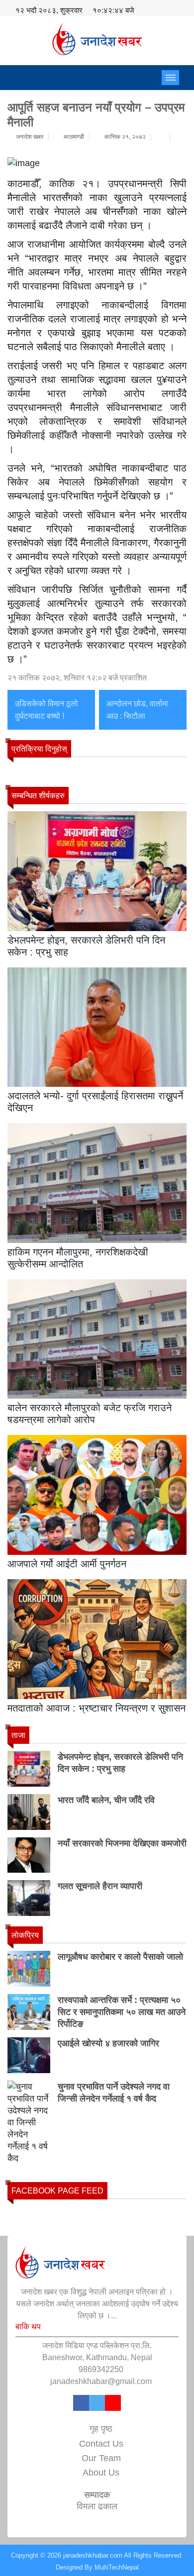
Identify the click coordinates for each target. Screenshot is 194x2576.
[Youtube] (113, 2405)
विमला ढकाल (97, 2506)
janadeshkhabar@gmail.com (101, 2381)
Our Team (101, 2458)
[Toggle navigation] (170, 78)
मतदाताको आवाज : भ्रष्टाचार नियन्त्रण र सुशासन (97, 1708)
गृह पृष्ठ (101, 2429)
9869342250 (101, 2369)
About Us (101, 2473)
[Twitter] (97, 2405)
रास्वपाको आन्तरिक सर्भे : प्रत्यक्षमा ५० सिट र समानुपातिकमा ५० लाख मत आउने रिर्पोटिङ (122, 2012)
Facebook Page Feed (57, 2191)
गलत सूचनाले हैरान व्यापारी (100, 1886)
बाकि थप (28, 2327)
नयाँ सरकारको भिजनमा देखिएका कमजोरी (122, 1843)
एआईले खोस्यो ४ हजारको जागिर (108, 2043)
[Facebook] (81, 2405)
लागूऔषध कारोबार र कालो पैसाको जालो (120, 1957)
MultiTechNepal (117, 2567)
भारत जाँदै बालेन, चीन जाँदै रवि (106, 1800)
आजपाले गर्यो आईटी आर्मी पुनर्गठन (67, 1564)
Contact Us (101, 2444)
